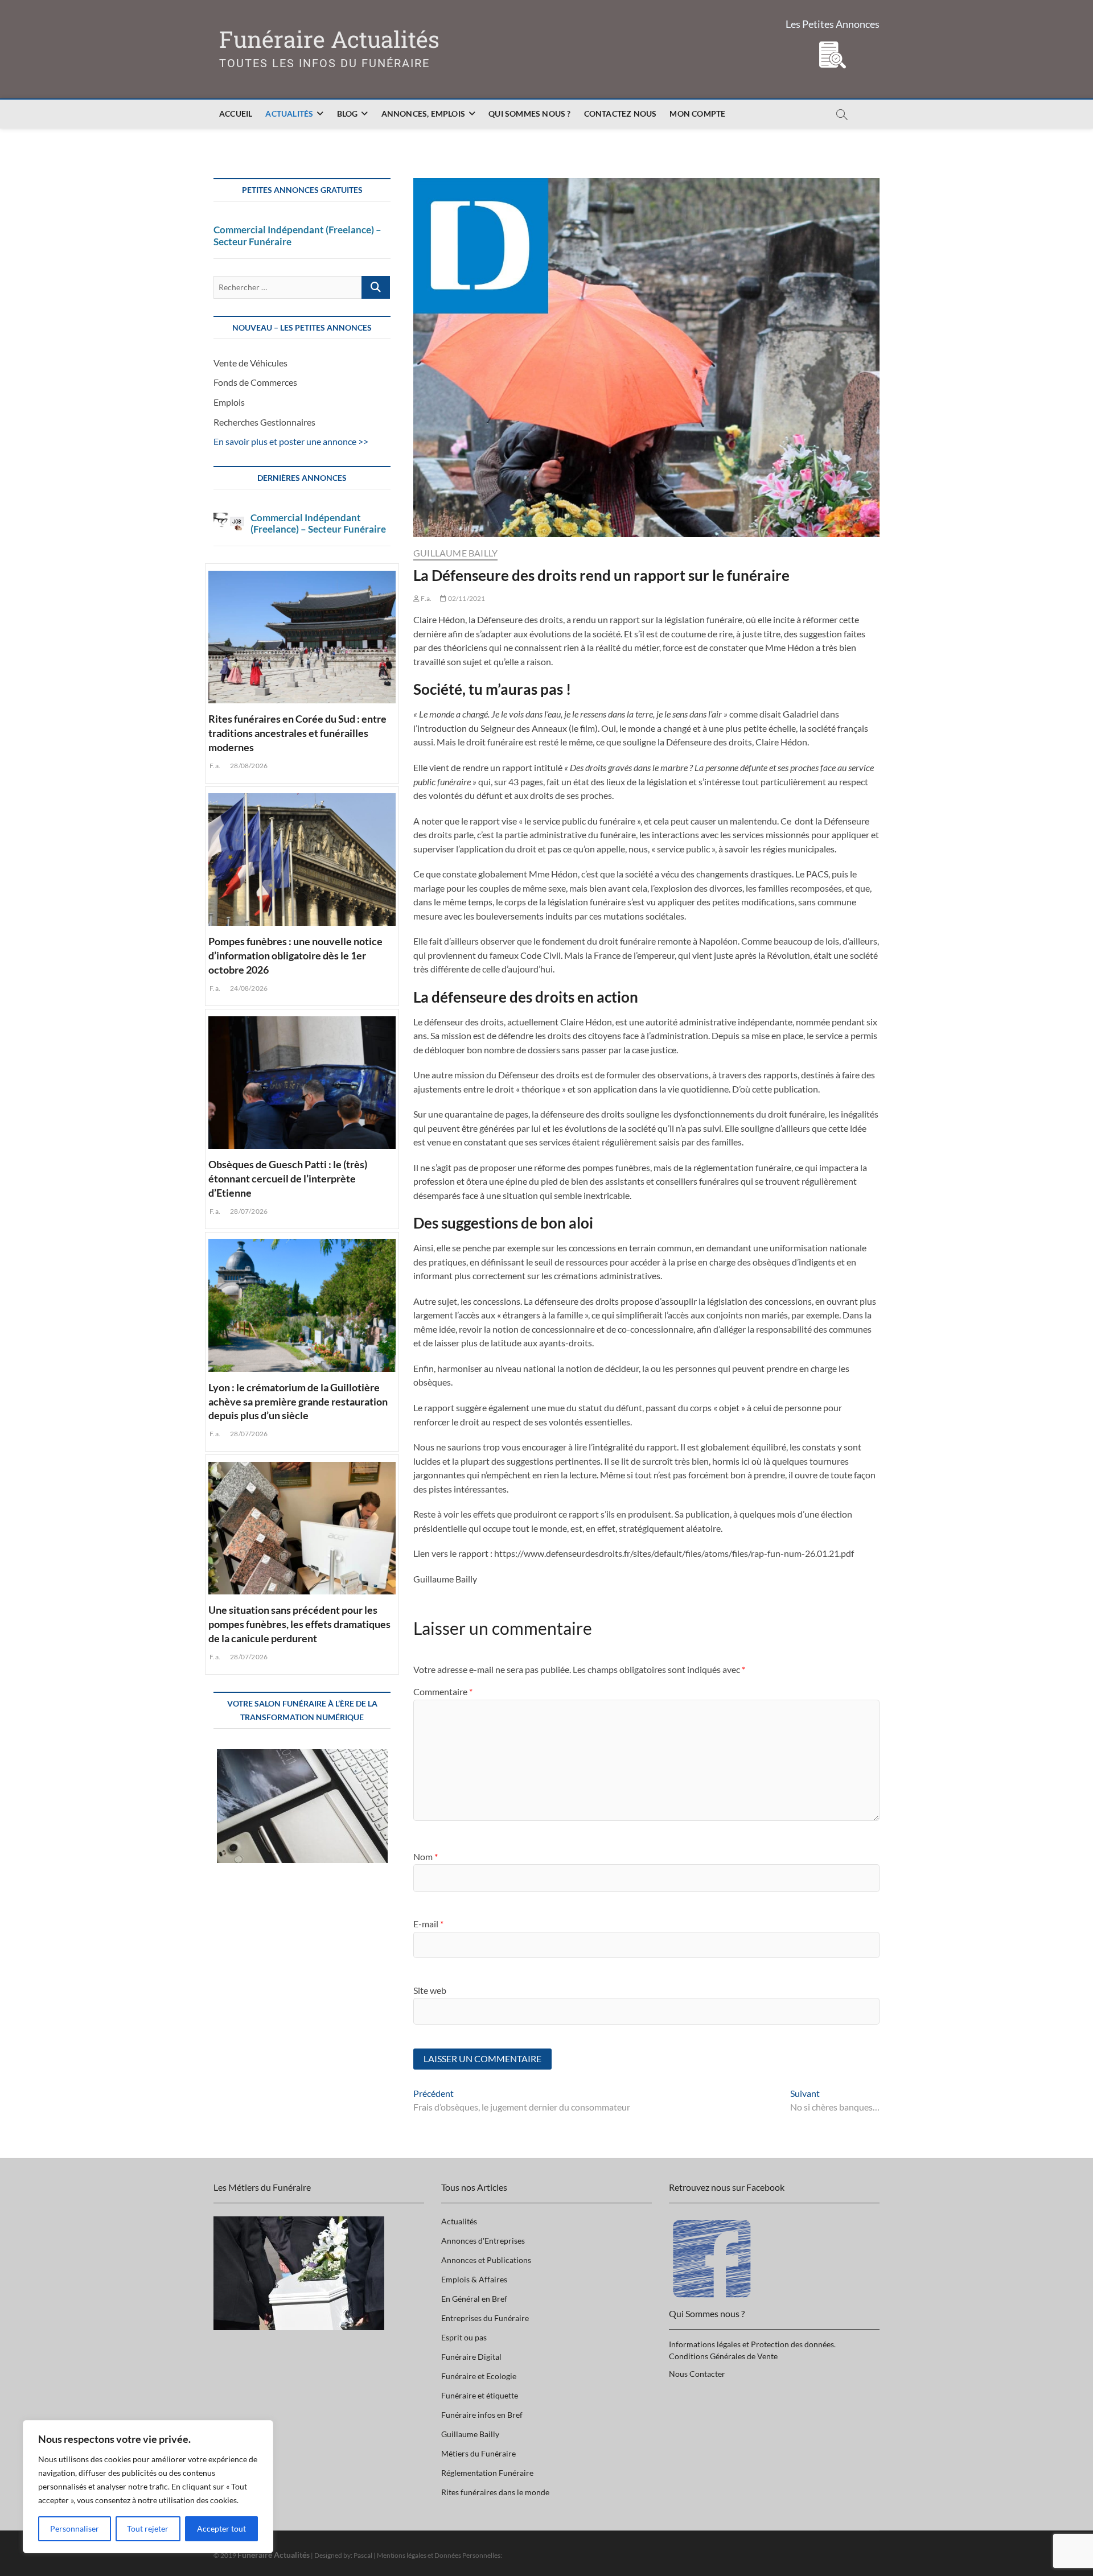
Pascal (363, 2555)
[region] (148, 2487)
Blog (348, 114)
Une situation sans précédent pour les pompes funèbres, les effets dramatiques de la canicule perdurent (299, 1624)
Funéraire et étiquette (480, 2395)
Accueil (236, 114)
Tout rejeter (148, 2528)
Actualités (289, 114)
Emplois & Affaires (474, 2279)
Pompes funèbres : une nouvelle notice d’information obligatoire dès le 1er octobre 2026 (295, 955)
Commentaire (443, 1691)
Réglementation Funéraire (487, 2473)
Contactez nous (621, 114)
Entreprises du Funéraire (485, 2318)
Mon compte (697, 114)
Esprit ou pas (464, 2337)
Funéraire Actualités (329, 40)
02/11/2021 (466, 598)
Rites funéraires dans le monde (495, 2492)
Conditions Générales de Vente (723, 2356)
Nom (426, 1856)
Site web (430, 1990)
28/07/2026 (248, 1211)
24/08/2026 (248, 988)
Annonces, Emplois (423, 114)
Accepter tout (221, 2528)
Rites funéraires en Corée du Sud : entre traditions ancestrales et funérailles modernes (297, 733)
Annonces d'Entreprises (483, 2241)
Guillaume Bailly (455, 553)
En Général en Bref (474, 2299)
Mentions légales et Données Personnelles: (439, 2555)
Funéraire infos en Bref (482, 2415)
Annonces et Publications (486, 2260)
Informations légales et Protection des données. (752, 2344)
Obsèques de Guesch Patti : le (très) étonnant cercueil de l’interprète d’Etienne (288, 1178)
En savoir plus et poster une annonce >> (291, 441)
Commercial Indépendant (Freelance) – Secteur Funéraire (297, 236)
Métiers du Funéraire (478, 2453)
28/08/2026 (248, 766)
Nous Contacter (697, 2374)
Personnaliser (75, 2528)
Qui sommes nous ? (529, 114)
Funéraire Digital (471, 2357)
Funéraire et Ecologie (479, 2376)
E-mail (428, 1924)
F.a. (426, 598)
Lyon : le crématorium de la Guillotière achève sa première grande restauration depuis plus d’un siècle (298, 1402)
